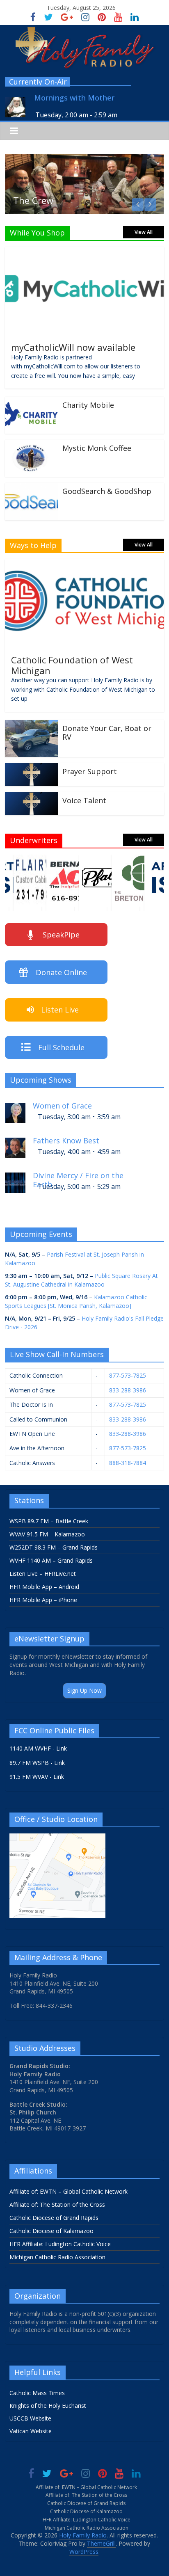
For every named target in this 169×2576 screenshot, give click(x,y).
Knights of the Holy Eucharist (48, 2406)
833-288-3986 (128, 1390)
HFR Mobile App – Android (44, 1587)
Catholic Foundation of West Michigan (72, 665)
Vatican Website (31, 2431)
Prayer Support (90, 771)
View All (144, 232)
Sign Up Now (84, 1690)
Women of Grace (62, 1106)
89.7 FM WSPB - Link (37, 1763)
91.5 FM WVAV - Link (37, 1777)
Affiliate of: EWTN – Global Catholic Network (69, 2191)
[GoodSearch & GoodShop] (32, 488)
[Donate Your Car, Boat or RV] (32, 725)
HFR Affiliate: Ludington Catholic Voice (60, 2244)
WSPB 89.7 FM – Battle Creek (49, 1521)
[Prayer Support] (32, 768)
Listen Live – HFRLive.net (43, 1574)
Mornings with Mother (74, 98)
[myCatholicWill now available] (84, 252)
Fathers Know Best (66, 1141)
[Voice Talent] (32, 797)
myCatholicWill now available (73, 347)
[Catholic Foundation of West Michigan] (84, 564)
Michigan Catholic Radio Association (57, 2257)
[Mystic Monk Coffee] (32, 445)
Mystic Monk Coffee (97, 448)
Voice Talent (84, 800)
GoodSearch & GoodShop (107, 491)
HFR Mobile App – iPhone (43, 1600)
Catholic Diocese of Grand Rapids (54, 2218)
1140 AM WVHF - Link (38, 1748)
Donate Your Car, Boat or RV (107, 733)
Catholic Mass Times (37, 2393)
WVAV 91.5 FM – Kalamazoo (47, 1534)
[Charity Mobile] (32, 402)
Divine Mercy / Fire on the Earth (78, 1179)
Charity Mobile (88, 405)
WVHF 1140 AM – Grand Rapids (51, 1560)
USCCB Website (30, 2418)
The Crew (33, 200)
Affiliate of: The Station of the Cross (57, 2205)
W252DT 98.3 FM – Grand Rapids (54, 1547)
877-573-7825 (128, 1375)
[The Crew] (84, 159)
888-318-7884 (128, 1463)
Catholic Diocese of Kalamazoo (51, 2231)
